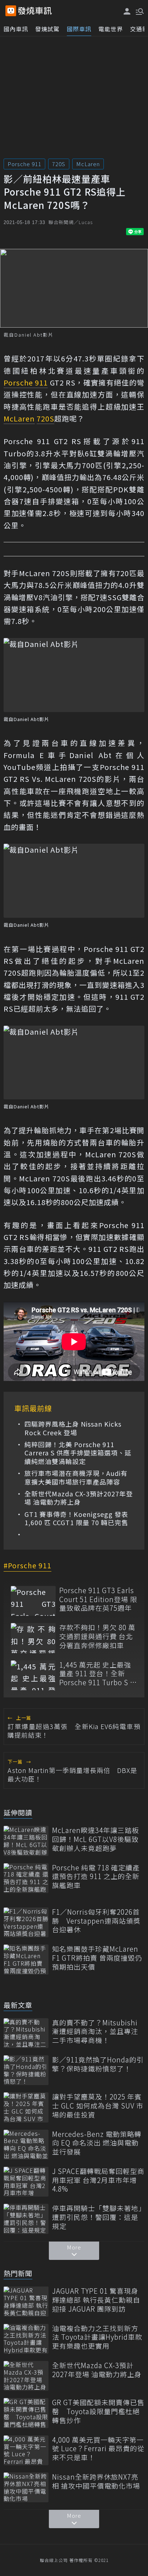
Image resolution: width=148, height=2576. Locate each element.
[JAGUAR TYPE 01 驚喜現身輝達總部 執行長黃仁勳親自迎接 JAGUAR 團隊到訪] (26, 2301)
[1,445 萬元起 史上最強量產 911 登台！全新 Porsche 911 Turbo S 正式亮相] (33, 1675)
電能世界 (111, 29)
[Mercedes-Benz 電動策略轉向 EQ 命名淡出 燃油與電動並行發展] (26, 2145)
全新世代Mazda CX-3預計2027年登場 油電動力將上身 (79, 1498)
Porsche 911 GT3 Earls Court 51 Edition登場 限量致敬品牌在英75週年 (98, 1599)
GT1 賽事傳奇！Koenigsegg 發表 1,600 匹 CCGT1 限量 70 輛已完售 (76, 1519)
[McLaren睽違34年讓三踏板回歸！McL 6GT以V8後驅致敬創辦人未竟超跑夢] (26, 1841)
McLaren (88, 164)
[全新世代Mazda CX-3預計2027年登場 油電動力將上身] (26, 2376)
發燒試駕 (47, 29)
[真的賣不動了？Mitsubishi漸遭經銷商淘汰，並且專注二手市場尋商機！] (26, 2033)
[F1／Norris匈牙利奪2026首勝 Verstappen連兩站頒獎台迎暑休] (26, 1922)
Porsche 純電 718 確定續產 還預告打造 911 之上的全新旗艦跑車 (96, 1877)
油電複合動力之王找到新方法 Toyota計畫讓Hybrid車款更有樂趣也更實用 (97, 2337)
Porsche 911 (24, 164)
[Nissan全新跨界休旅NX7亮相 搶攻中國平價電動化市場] (26, 2487)
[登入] (127, 11)
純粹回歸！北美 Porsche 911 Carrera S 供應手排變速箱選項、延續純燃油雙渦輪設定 (78, 1453)
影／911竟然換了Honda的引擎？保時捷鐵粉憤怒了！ (98, 2064)
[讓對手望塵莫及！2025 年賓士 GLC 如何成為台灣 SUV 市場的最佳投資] (26, 2107)
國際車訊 (79, 29)
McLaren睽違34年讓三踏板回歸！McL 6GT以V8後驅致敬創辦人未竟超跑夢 (96, 1839)
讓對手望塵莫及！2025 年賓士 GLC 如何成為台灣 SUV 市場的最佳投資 (98, 2106)
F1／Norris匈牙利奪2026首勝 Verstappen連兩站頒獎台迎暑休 (96, 1921)
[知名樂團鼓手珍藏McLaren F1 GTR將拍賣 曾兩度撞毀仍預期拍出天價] (26, 1959)
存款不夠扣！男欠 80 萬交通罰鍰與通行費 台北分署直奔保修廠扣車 (97, 1636)
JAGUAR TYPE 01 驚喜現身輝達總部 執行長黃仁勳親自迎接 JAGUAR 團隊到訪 (96, 2300)
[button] (139, 11)
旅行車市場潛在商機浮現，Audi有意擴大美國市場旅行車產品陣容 (76, 1478)
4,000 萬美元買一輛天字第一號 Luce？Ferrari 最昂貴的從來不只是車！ (98, 2449)
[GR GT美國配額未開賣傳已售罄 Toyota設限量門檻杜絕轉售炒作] (26, 2413)
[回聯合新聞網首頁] (11, 11)
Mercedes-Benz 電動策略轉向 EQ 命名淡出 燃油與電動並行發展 (97, 2143)
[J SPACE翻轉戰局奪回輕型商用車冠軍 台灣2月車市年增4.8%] (26, 2182)
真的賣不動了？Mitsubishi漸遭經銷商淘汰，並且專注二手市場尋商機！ (95, 2032)
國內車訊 (16, 29)
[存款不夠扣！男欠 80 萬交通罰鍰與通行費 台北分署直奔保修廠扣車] (33, 1638)
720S (59, 164)
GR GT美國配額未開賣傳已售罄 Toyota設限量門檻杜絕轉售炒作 (98, 2411)
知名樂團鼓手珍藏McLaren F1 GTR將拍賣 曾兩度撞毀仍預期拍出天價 (97, 1958)
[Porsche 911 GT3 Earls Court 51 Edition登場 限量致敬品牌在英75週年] (33, 1601)
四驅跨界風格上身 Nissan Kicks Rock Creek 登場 (73, 1428)
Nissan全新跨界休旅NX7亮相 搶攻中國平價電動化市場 (96, 2481)
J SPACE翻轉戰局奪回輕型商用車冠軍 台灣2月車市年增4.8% (98, 2180)
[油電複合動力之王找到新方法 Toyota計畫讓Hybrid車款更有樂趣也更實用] (26, 2339)
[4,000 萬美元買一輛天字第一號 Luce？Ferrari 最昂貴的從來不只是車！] (26, 2450)
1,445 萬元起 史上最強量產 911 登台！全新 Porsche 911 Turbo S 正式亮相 (98, 1674)
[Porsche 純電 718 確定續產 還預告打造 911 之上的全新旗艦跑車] (26, 1878)
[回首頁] (35, 11)
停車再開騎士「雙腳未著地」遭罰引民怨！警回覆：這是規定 (97, 2217)
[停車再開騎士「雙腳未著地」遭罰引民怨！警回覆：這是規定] (26, 2219)
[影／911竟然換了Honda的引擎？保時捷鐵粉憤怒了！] (26, 2070)
